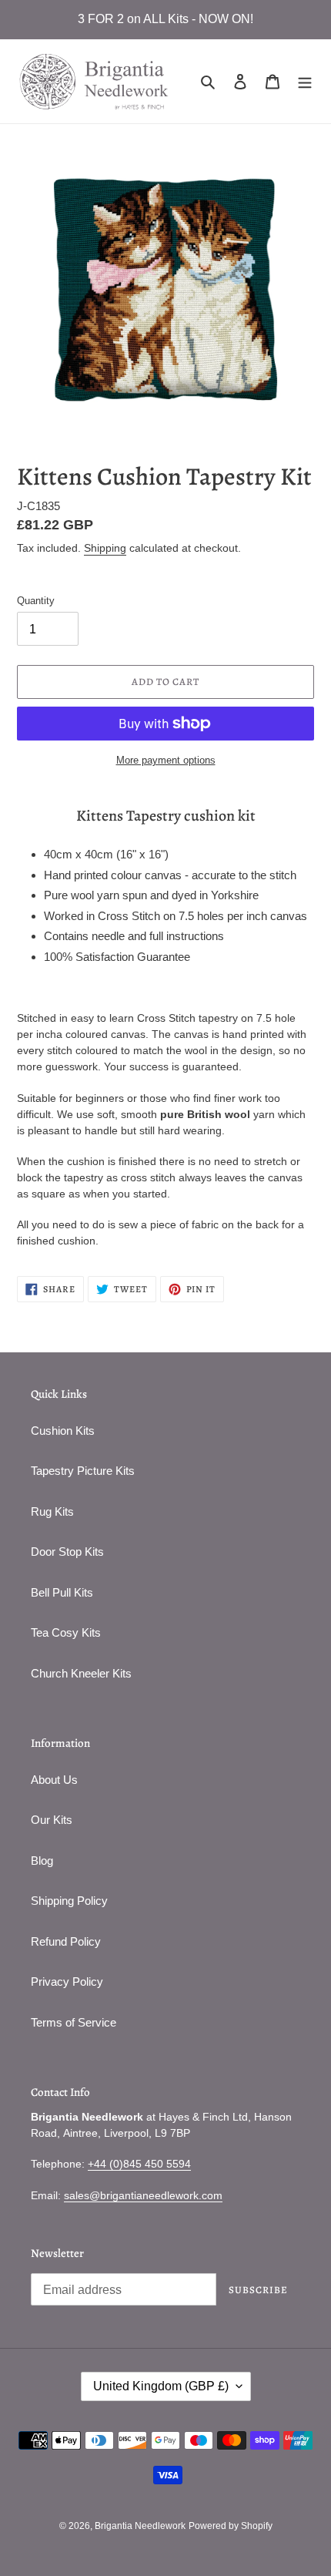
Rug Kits (52, 1511)
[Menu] (305, 81)
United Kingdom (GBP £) (161, 2386)
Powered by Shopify (231, 2526)
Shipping (105, 548)
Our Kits (52, 1820)
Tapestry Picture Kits (83, 1471)
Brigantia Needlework (140, 2526)
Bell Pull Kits (62, 1592)
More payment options (166, 760)
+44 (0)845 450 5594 (139, 2164)
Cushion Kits (63, 1431)
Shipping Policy (69, 1901)
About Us (54, 1780)
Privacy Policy (67, 1982)
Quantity (36, 601)
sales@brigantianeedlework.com (143, 2195)
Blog (42, 1861)
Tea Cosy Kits (66, 1632)
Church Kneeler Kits (81, 1673)
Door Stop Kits (67, 1552)
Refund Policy (66, 1941)
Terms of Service (74, 2022)
